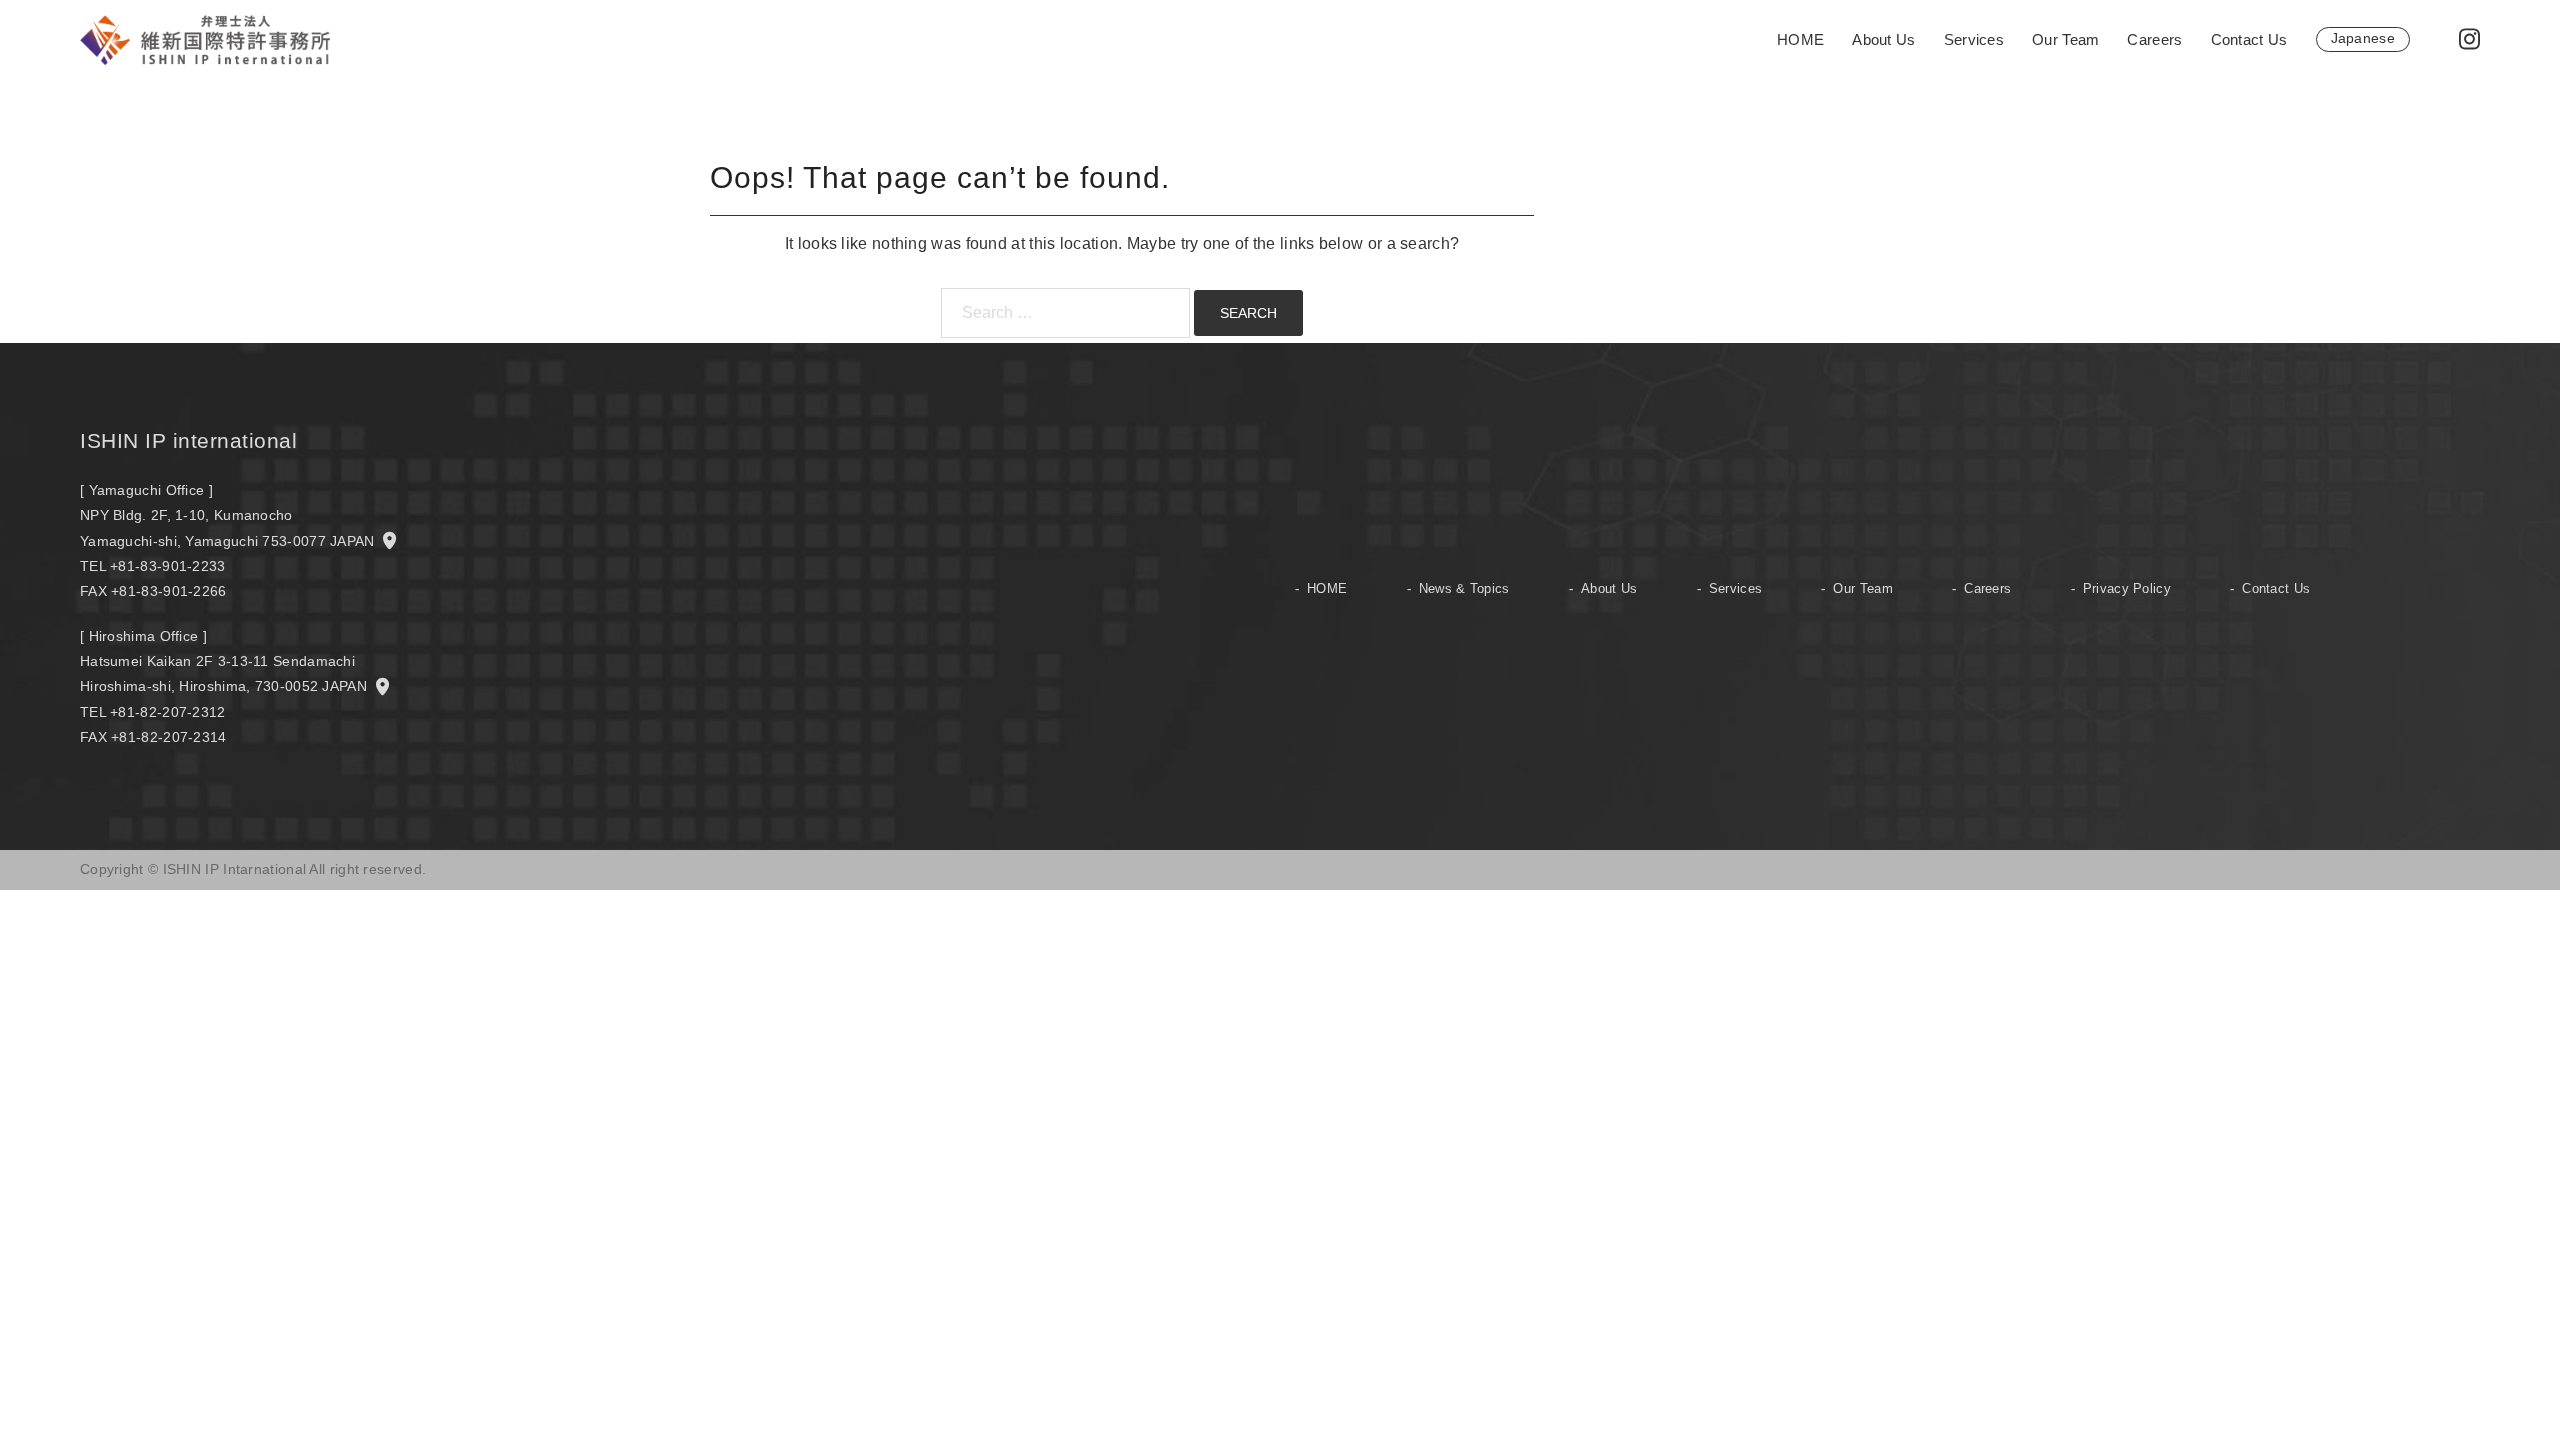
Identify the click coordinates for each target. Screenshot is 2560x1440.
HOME (1800, 39)
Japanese (2363, 38)
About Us (1883, 39)
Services (1974, 39)
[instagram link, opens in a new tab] (2467, 38)
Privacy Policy (2127, 588)
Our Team (2065, 39)
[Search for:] (1065, 313)
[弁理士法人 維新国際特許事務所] (205, 38)
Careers (2154, 39)
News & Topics (1464, 588)
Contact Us (2249, 39)
